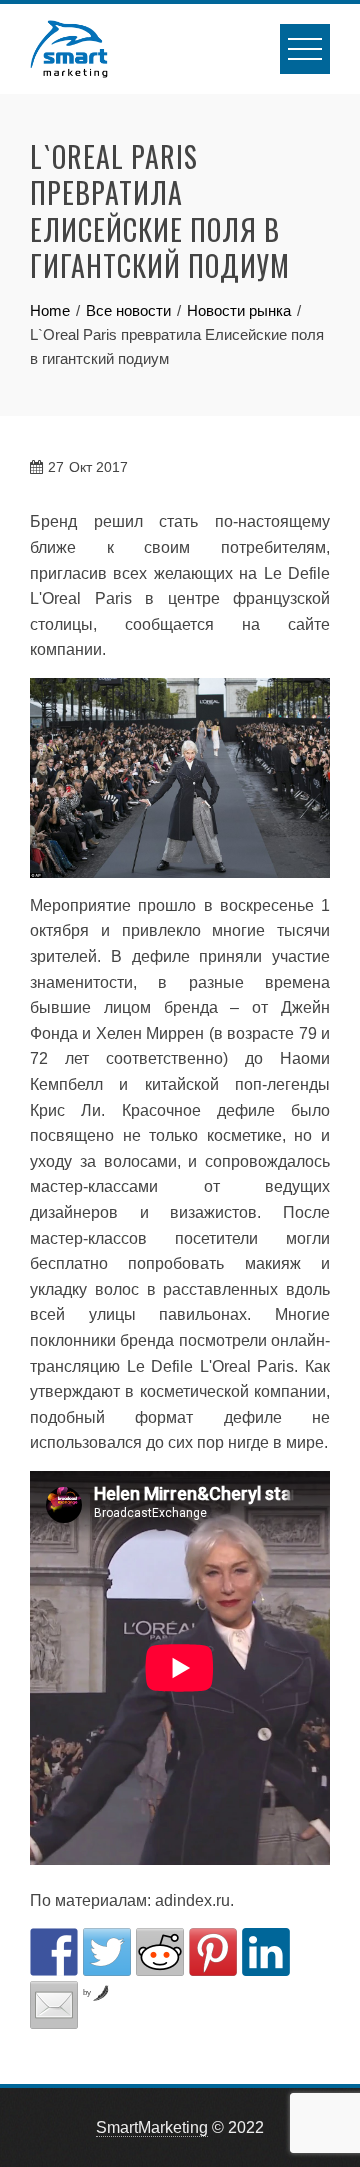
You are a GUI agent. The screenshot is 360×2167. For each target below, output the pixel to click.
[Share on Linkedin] (266, 1952)
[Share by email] (54, 2005)
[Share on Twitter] (107, 1952)
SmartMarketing (152, 2127)
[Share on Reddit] (160, 1952)
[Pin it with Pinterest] (213, 1952)
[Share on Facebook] (54, 1952)
